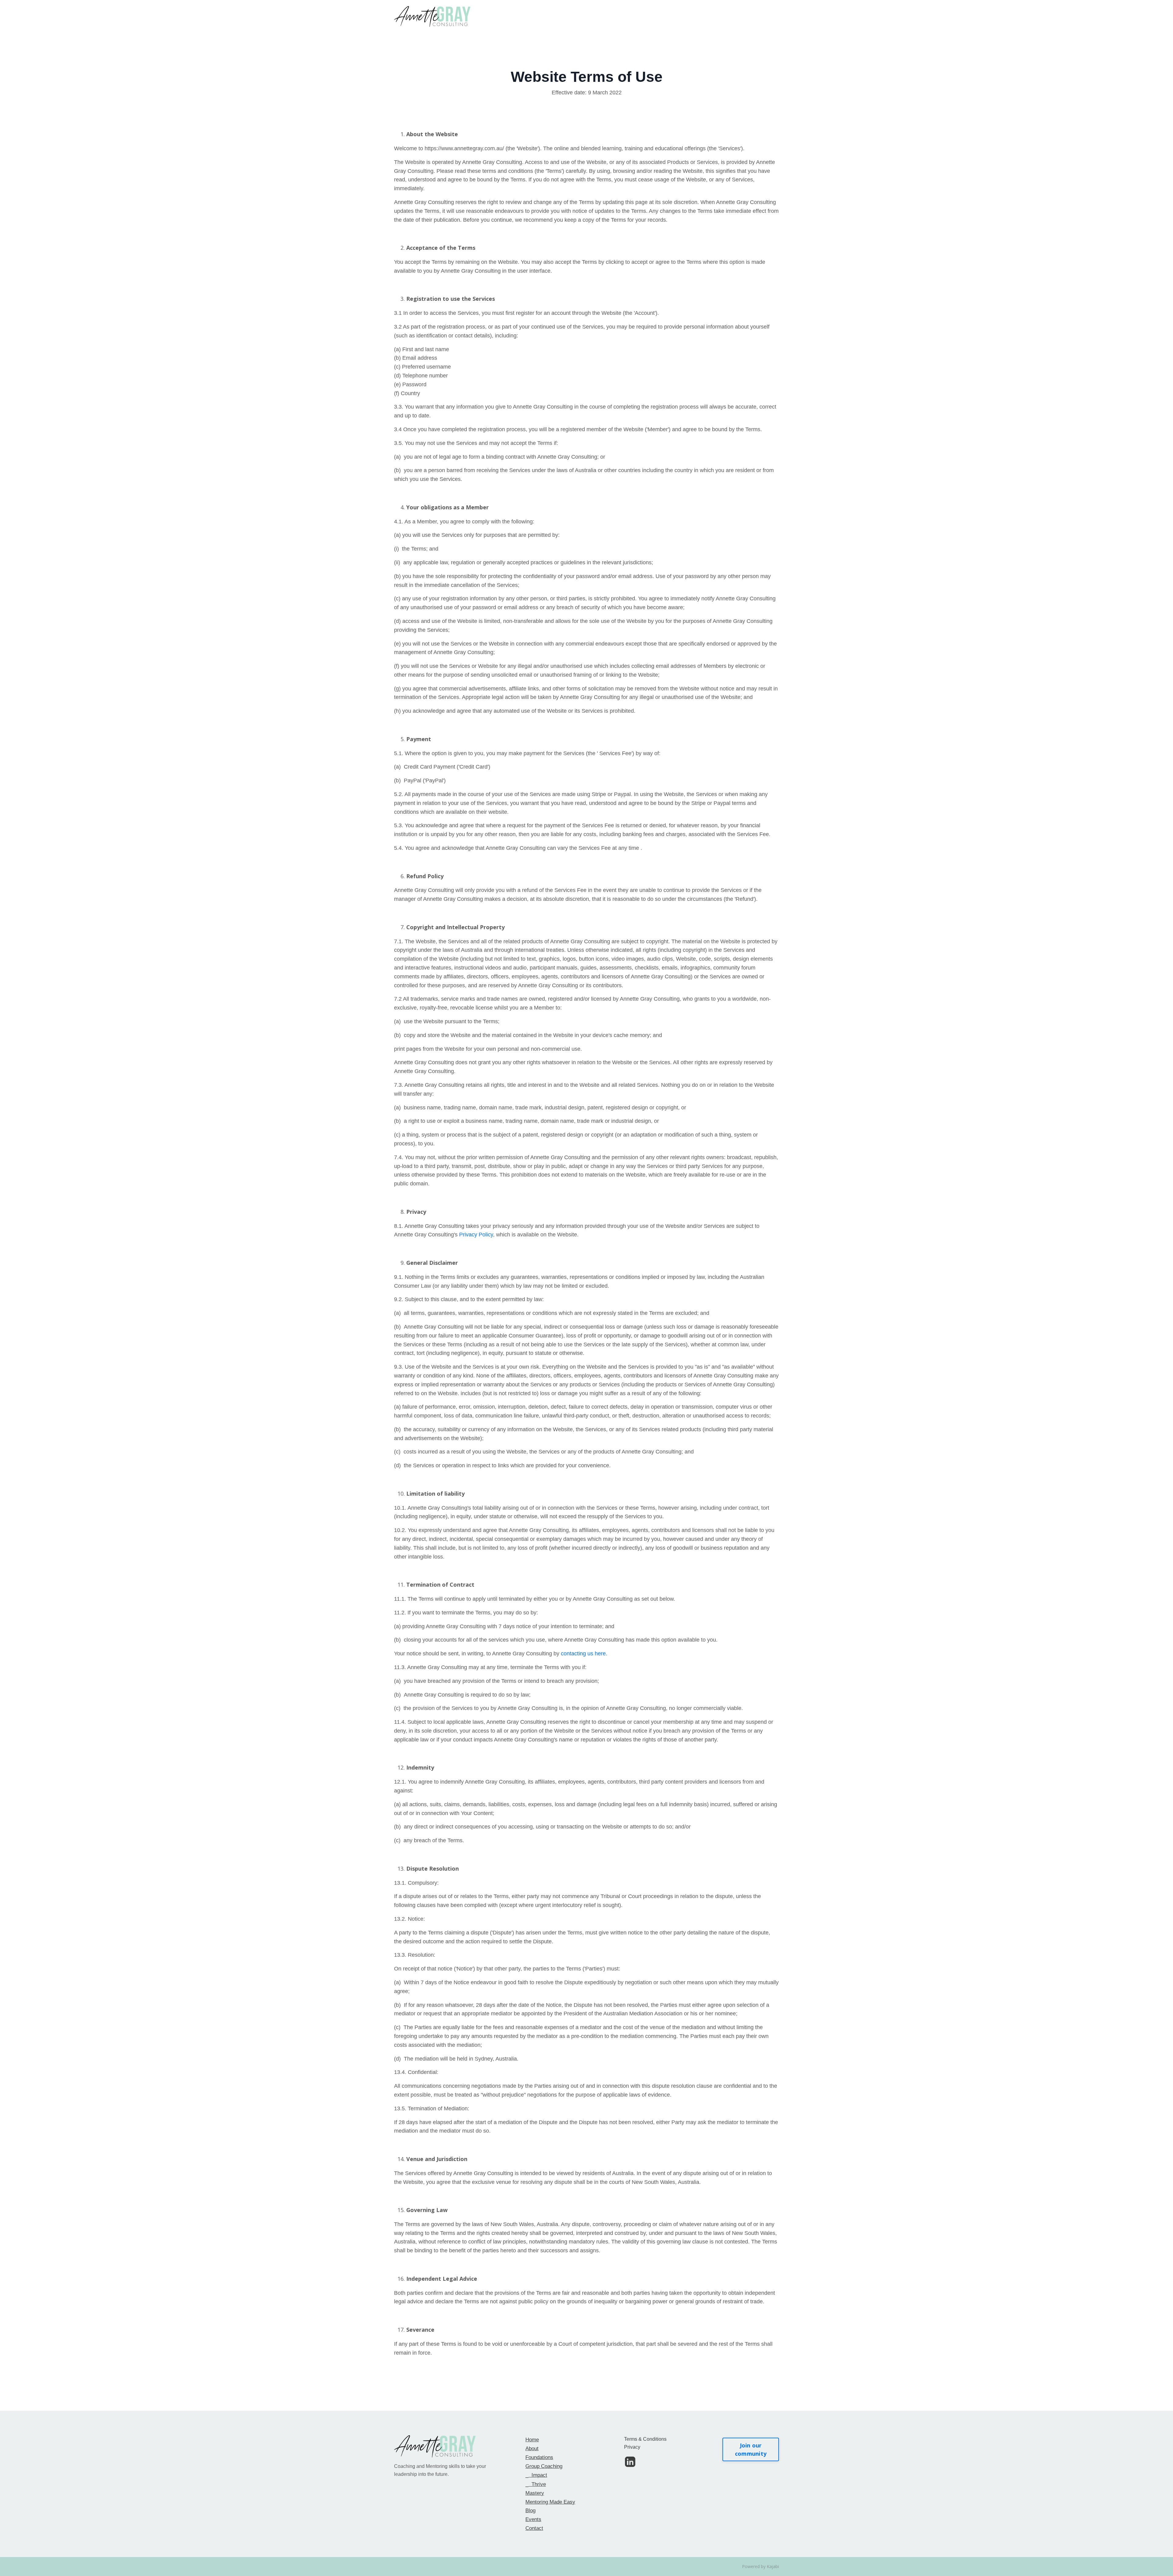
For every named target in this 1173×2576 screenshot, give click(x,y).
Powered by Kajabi (760, 2566)
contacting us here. (584, 1654)
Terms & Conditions (645, 2439)
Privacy (632, 2447)
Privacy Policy (476, 1235)
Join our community (751, 2449)
